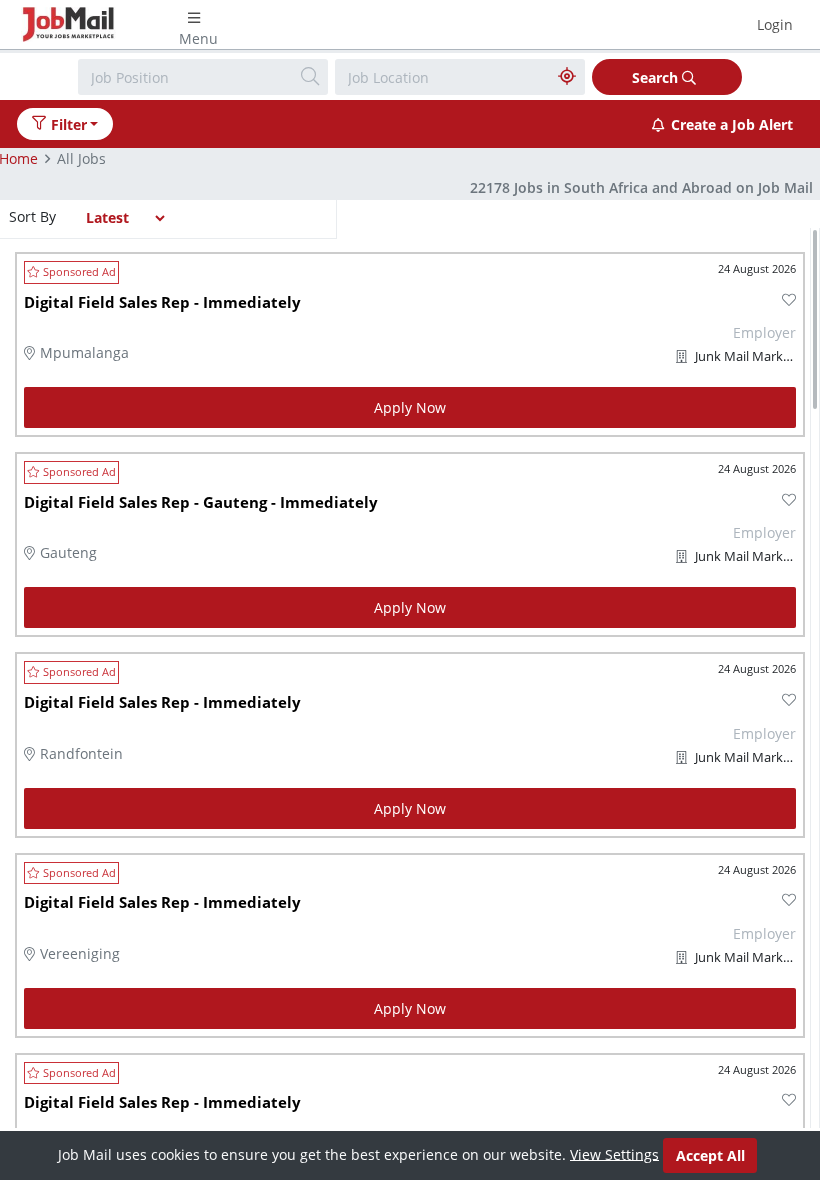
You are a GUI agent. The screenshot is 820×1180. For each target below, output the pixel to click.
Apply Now (410, 407)
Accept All (710, 1155)
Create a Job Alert (732, 124)
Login (775, 24)
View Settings (614, 1153)
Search (657, 77)
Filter (69, 124)
